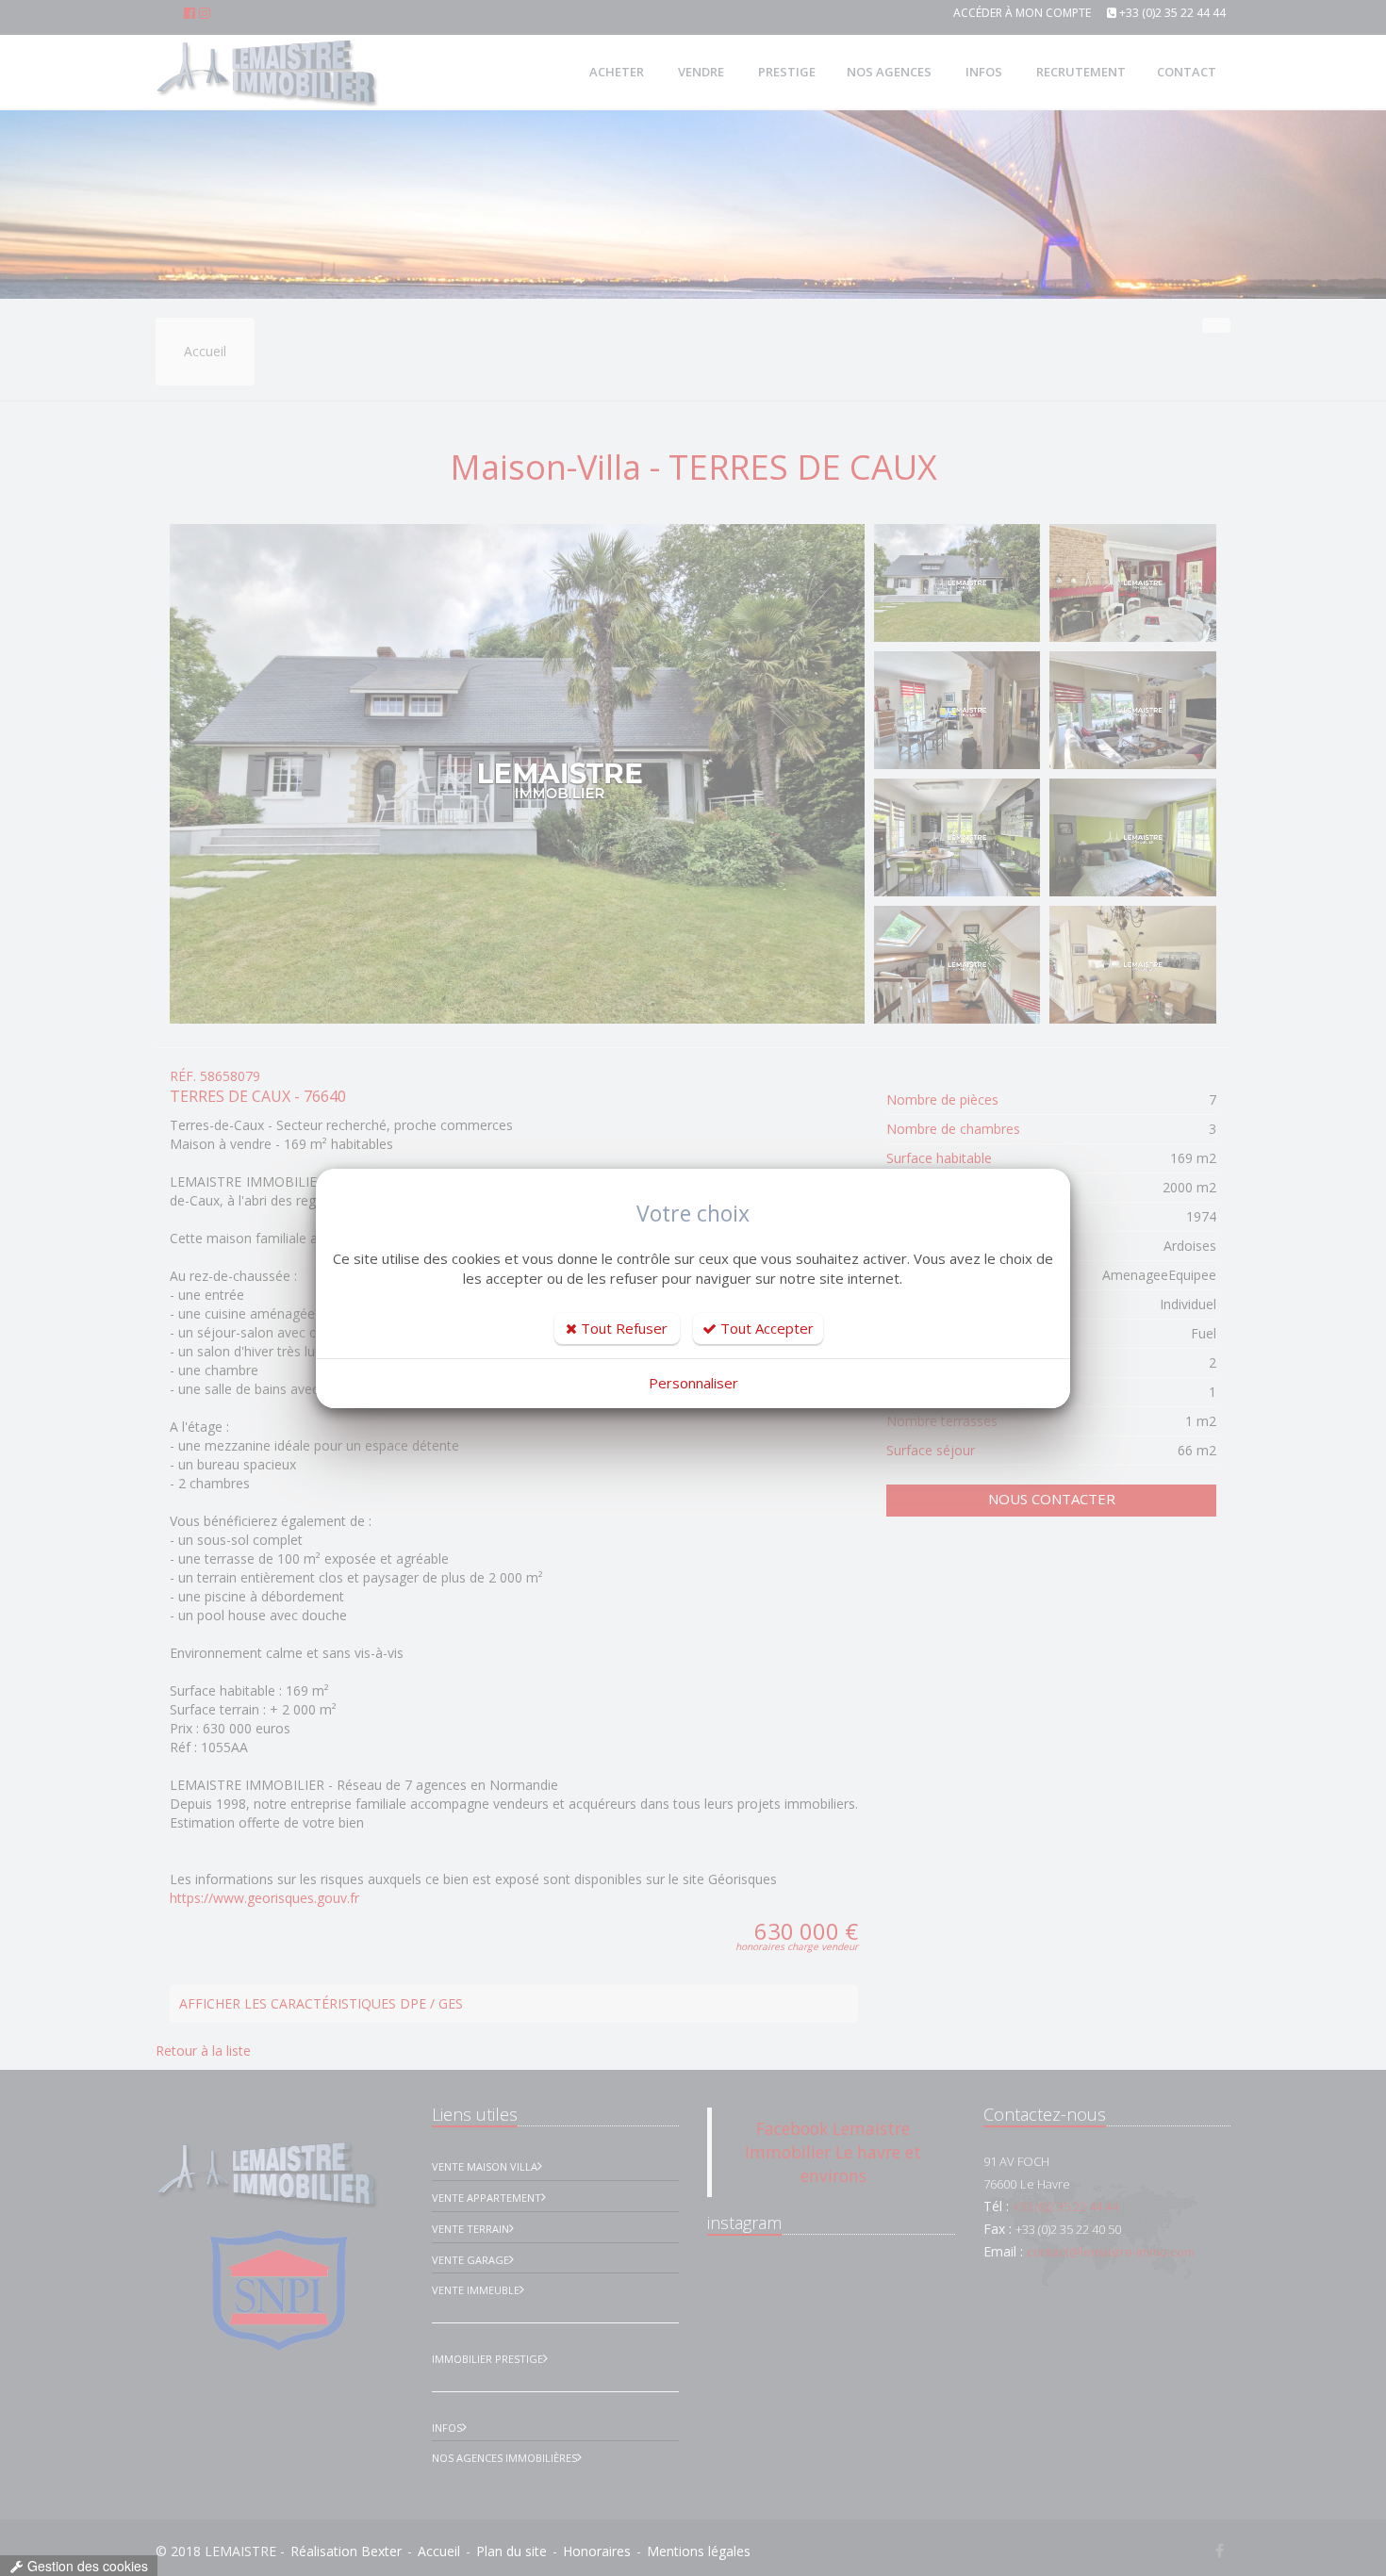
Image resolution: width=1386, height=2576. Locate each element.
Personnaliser (693, 1383)
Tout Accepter (765, 1328)
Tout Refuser (622, 1328)
